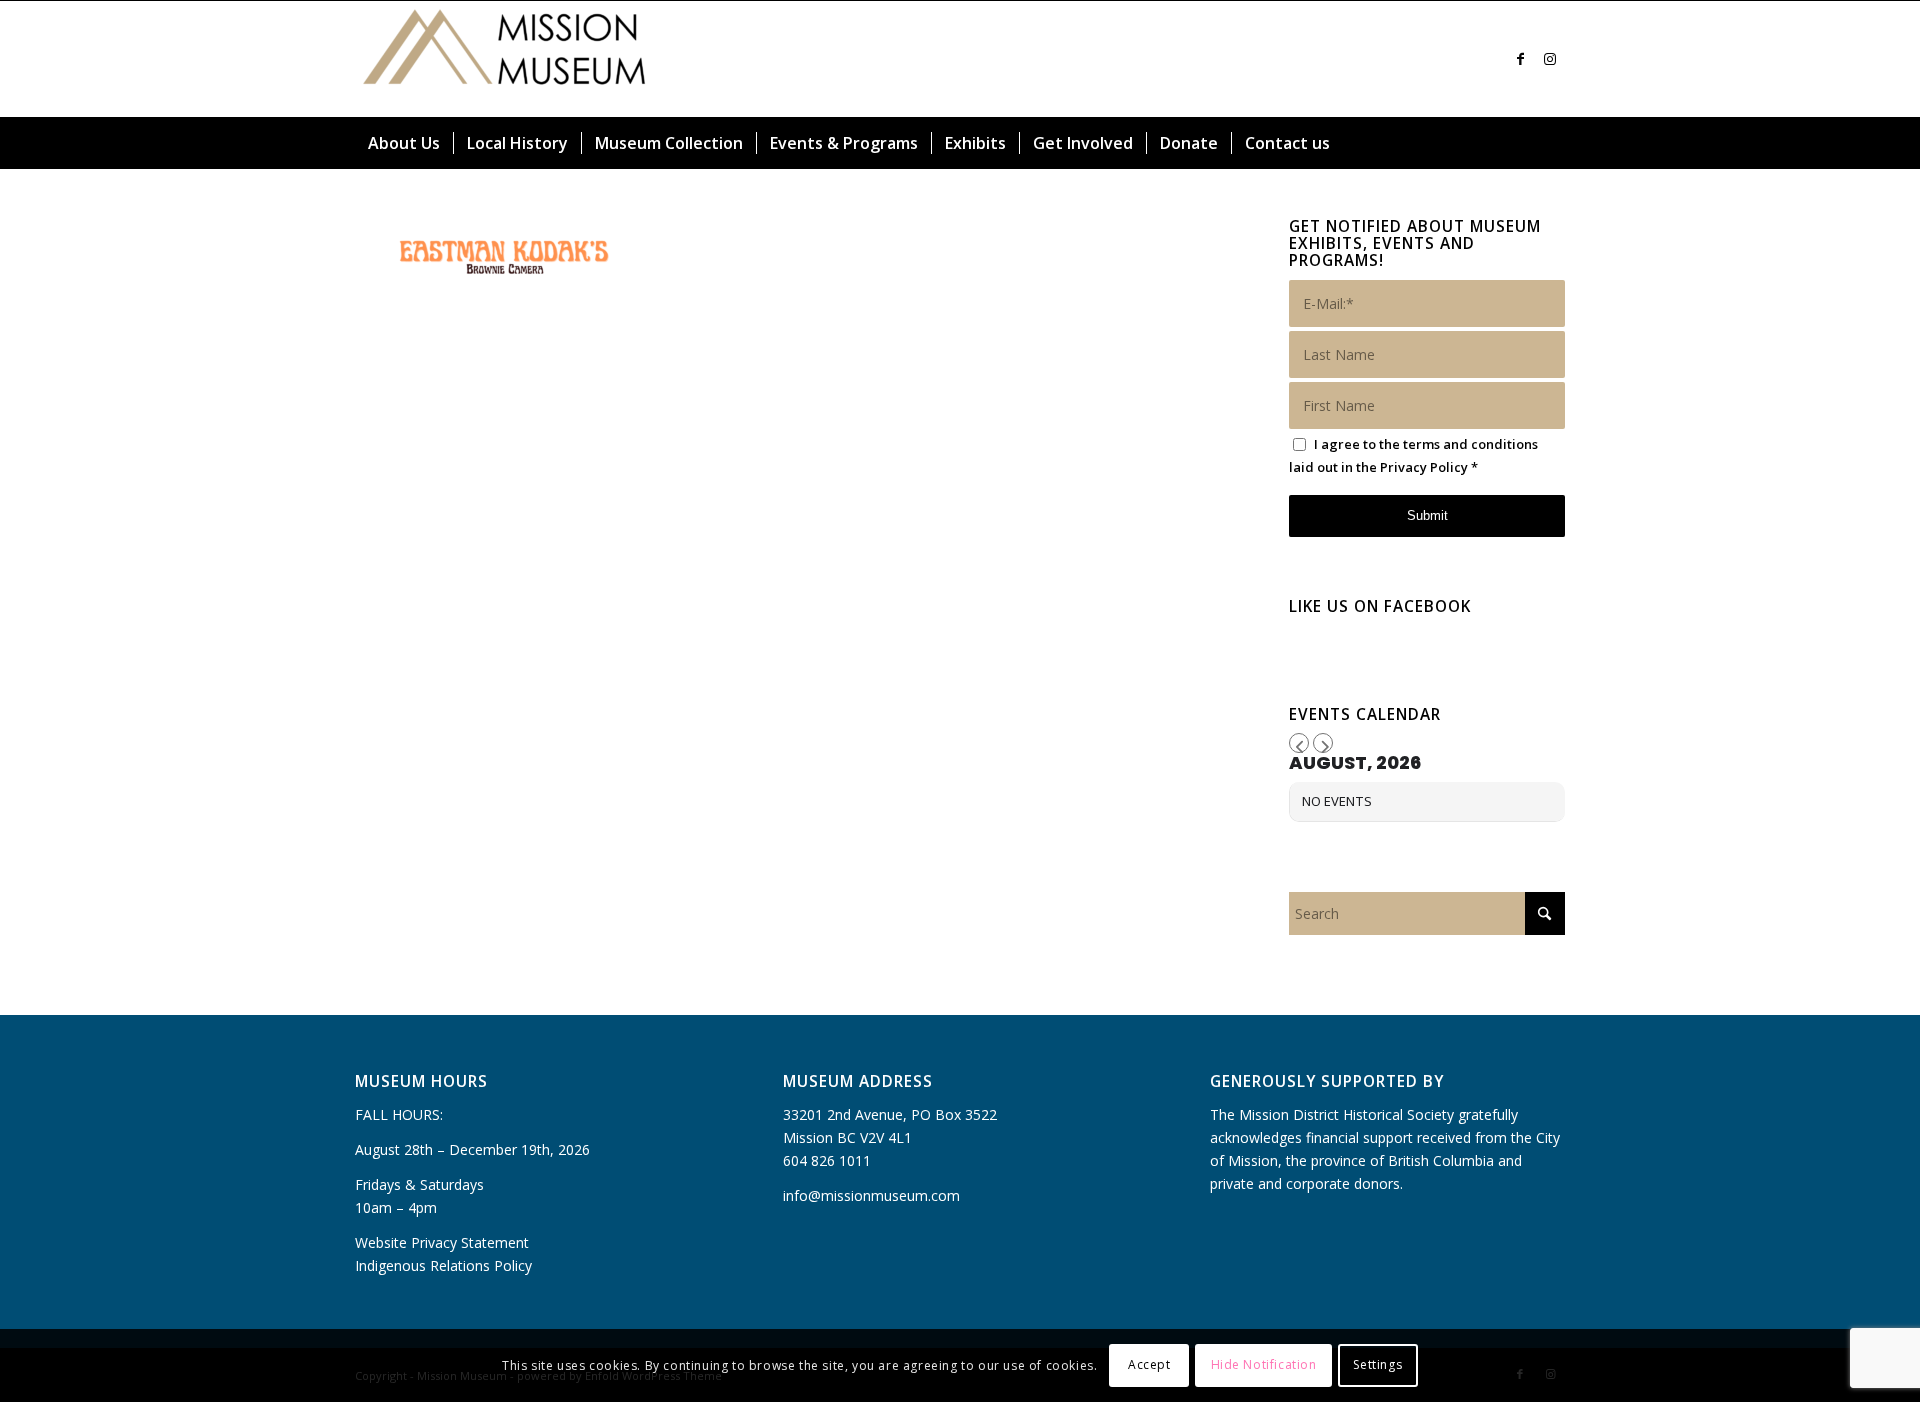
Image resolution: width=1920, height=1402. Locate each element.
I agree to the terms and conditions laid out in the (1413, 455)
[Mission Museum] (505, 59)
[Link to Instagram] (1550, 59)
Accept (1149, 1364)
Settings (1377, 1364)
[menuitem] (404, 143)
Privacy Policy (1424, 467)
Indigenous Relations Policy (443, 1265)
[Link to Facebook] (1520, 59)
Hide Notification (1264, 1364)
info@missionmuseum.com (871, 1195)
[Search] (1553, 143)
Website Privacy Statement (442, 1242)
